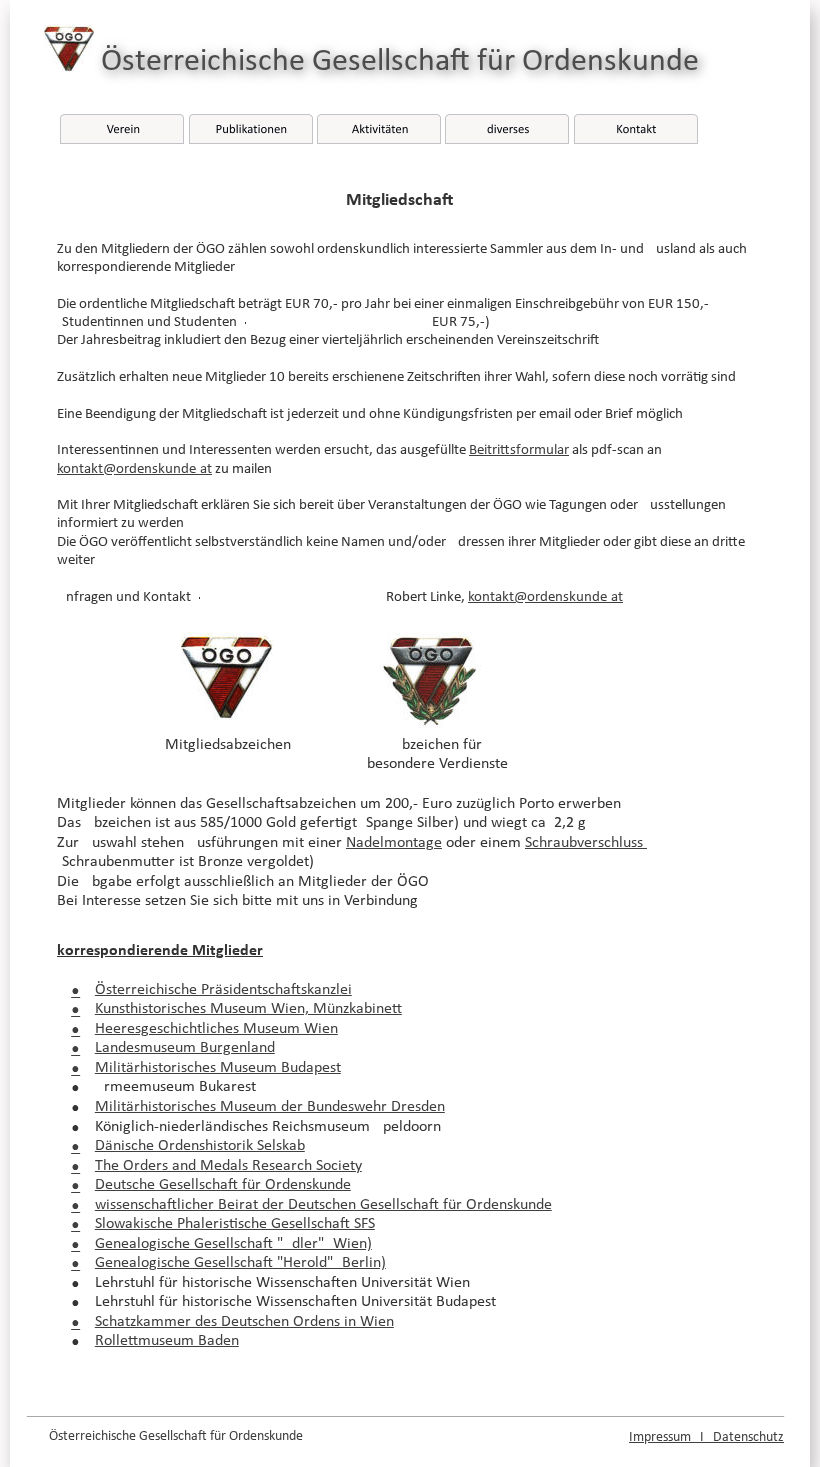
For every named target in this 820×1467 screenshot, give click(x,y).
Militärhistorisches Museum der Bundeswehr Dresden (270, 1107)
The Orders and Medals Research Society (228, 1166)
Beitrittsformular (519, 450)
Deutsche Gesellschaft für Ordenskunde (223, 1185)
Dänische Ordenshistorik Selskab (200, 1146)
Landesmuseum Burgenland (185, 1048)
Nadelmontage (394, 843)
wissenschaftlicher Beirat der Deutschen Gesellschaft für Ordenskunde (323, 1205)
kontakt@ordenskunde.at (134, 469)
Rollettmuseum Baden (167, 1341)
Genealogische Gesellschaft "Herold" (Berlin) (240, 1263)
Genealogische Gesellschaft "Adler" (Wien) (233, 1244)
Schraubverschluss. (586, 843)
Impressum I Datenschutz (706, 1437)
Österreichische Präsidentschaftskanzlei (223, 990)
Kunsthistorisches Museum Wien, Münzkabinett (248, 1009)
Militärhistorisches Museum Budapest (218, 1068)
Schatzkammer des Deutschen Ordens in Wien (244, 1322)
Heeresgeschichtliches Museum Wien (216, 1029)
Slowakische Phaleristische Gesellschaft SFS (235, 1224)
